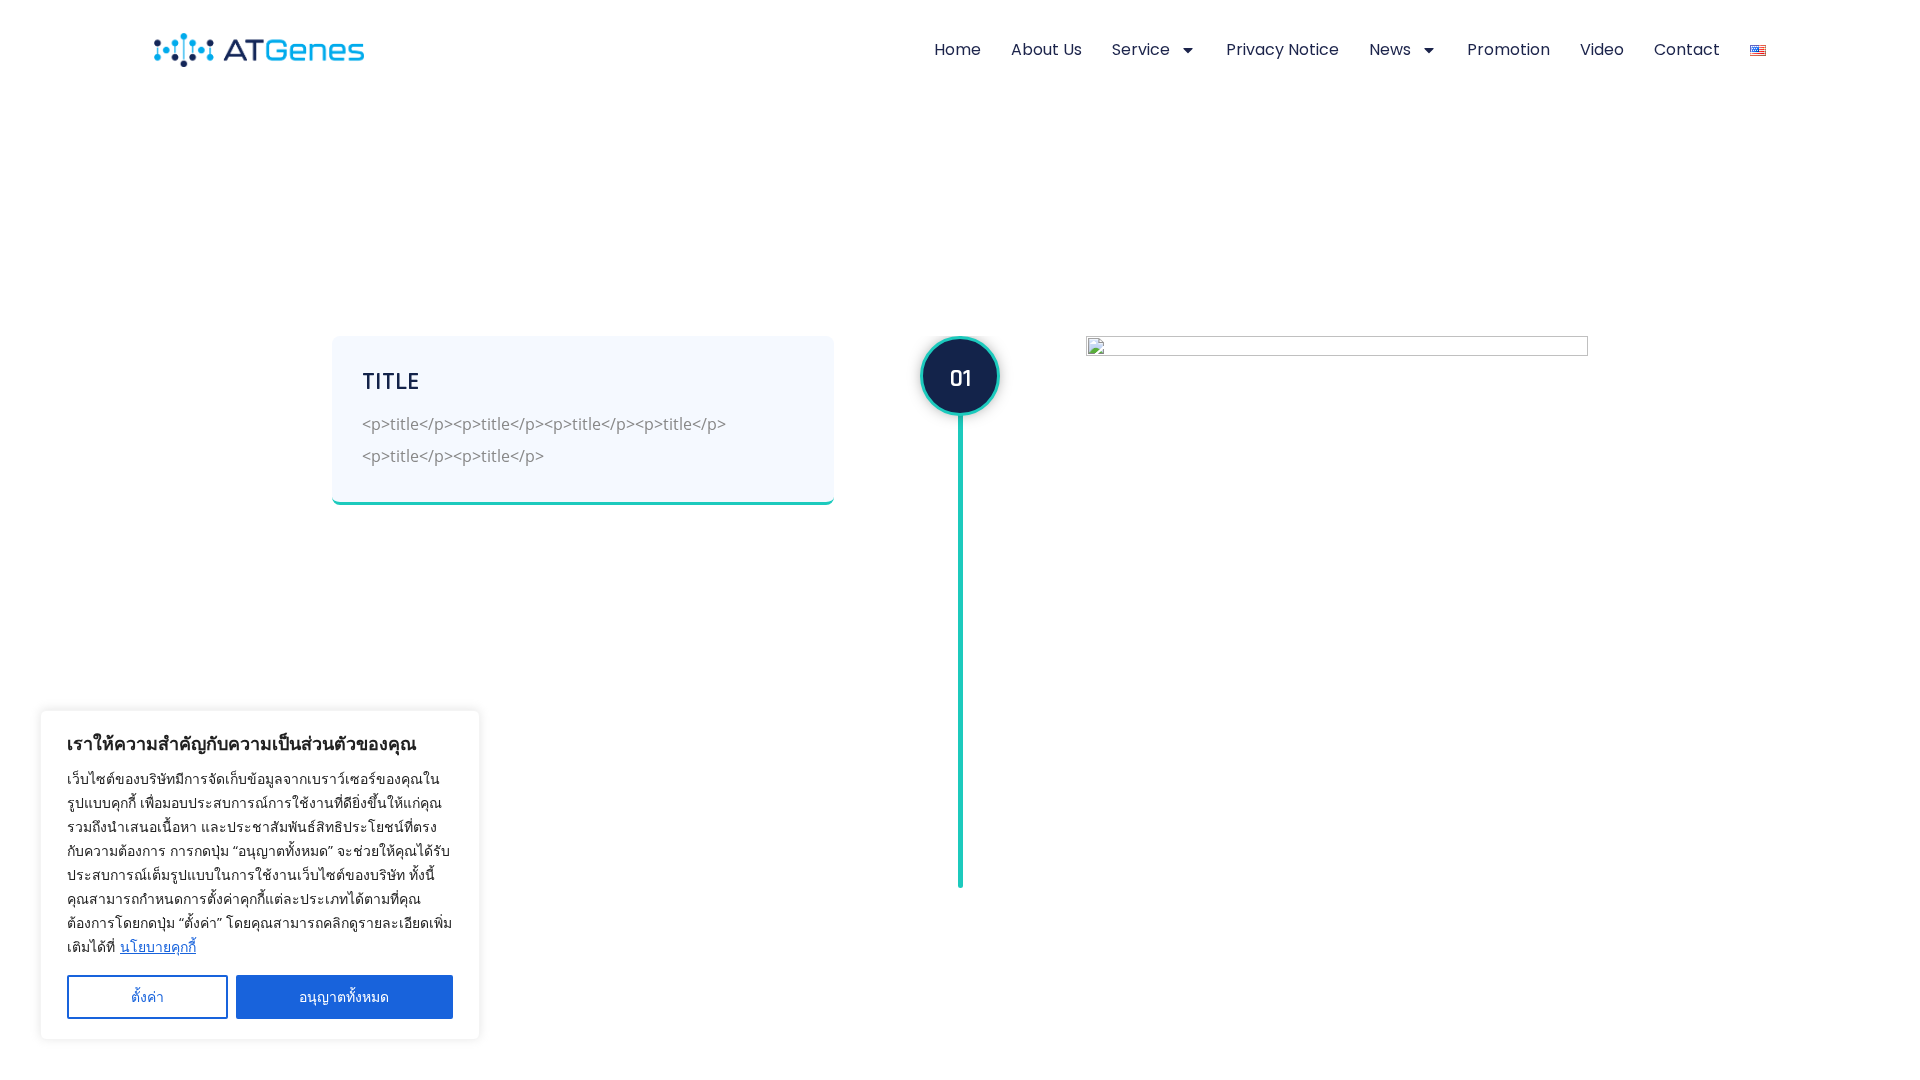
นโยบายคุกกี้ (158, 946)
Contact (1687, 49)
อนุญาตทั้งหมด (344, 996)
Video (1602, 49)
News (1390, 49)
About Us (1046, 49)
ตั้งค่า (147, 996)
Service (1141, 49)
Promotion (1508, 49)
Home (957, 49)
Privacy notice (1282, 49)
